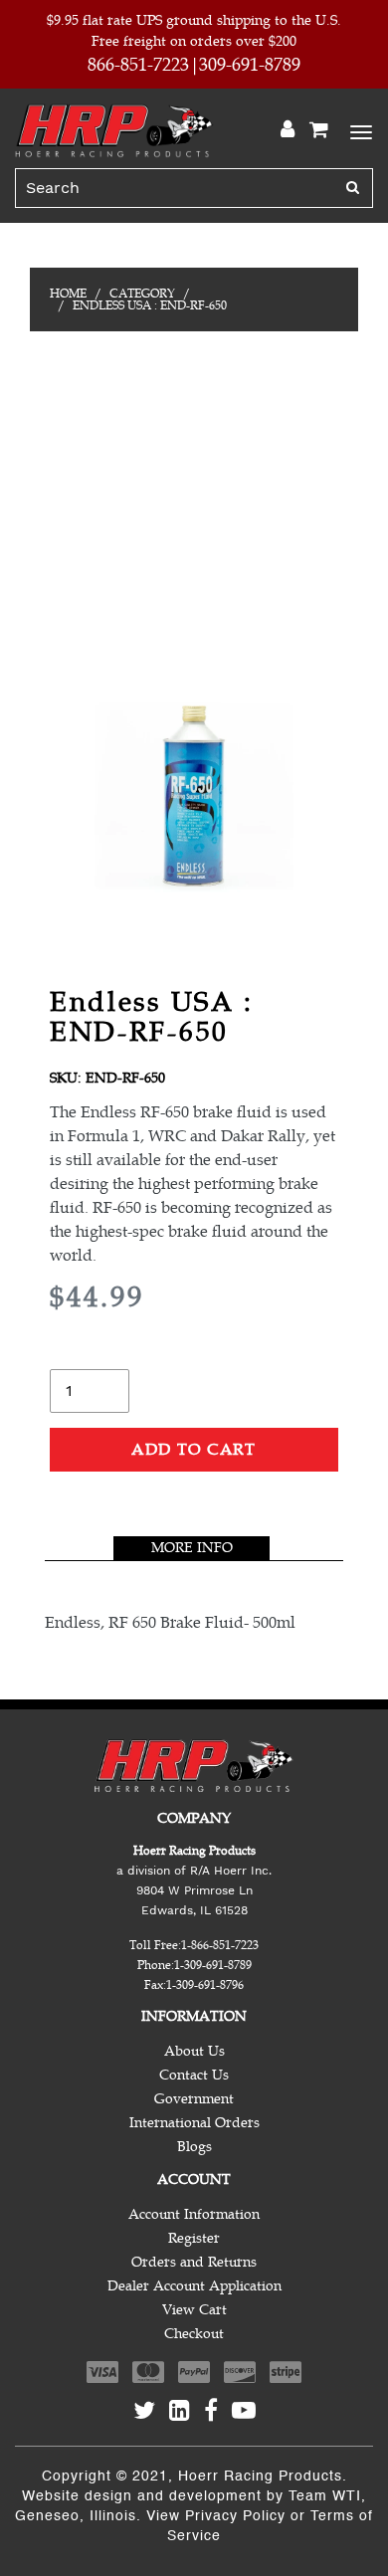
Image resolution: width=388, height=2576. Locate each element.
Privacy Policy (235, 2516)
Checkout (194, 2334)
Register (194, 2238)
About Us (194, 2051)
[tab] (192, 1548)
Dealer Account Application (194, 2286)
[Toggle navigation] (358, 130)
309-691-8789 (250, 65)
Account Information (194, 2214)
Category (142, 294)
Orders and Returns (194, 2262)
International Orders (194, 2123)
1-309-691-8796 (205, 1985)
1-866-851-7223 (220, 1945)
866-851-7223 (138, 65)
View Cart (194, 2310)
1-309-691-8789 (213, 1965)
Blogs (194, 2147)
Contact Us (194, 2075)
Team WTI (325, 2496)
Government (194, 2099)
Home (68, 294)
